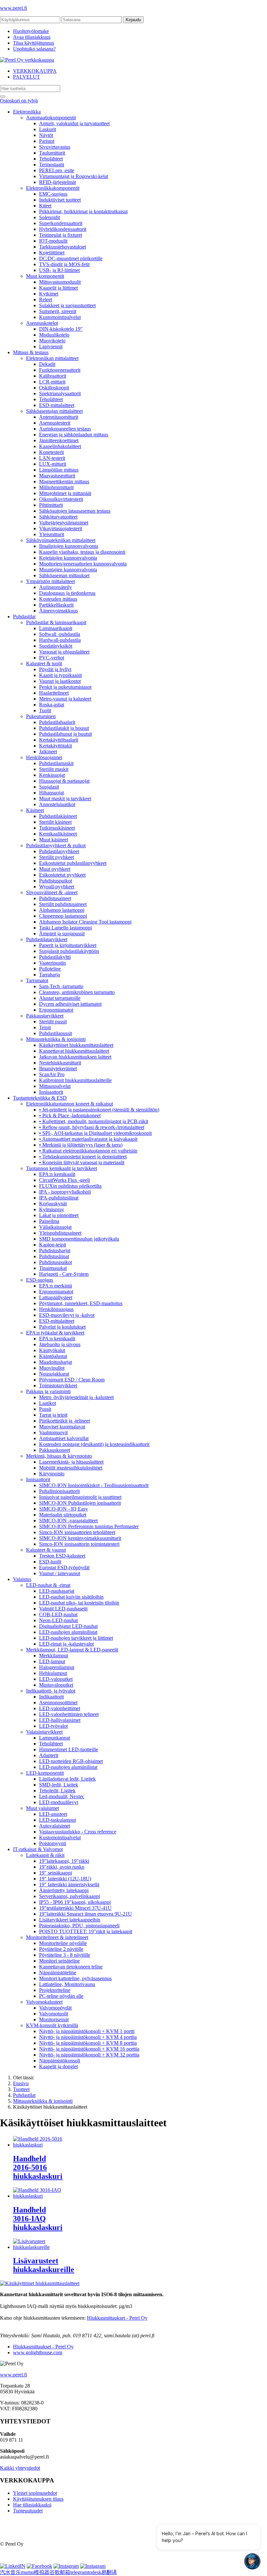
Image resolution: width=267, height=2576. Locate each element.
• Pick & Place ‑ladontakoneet (70, 1115)
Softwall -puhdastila (60, 634)
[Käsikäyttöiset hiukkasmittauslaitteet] (40, 2283)
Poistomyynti (53, 1843)
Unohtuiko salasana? (34, 49)
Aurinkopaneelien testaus (65, 429)
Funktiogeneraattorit (60, 370)
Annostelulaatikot (57, 804)
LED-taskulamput (57, 1820)
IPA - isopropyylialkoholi (65, 1192)
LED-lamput (52, 1661)
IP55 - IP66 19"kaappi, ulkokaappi (75, 1902)
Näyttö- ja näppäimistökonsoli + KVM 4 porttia (88, 2037)
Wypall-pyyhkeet (57, 887)
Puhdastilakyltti (55, 957)
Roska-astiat (52, 705)
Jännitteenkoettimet (59, 440)
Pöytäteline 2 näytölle (61, 1949)
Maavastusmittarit (57, 476)
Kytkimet (49, 294)
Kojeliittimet (52, 253)
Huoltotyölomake (31, 31)
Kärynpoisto (52, 1474)
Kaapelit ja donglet (58, 2066)
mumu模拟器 (35, 2572)
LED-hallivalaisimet (60, 1720)
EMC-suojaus (53, 194)
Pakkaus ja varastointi (48, 1391)
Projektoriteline (55, 1990)
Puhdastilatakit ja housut (64, 728)
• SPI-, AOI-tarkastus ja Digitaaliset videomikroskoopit (95, 1133)
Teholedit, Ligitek (57, 1791)
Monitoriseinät (54, 2019)
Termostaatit (52, 165)
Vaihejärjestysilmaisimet (64, 523)
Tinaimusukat (53, 1268)
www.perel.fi (14, 8)
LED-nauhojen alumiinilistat (68, 1632)
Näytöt (46, 135)
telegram (79, 2572)
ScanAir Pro (52, 1074)
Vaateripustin (52, 963)
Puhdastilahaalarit (57, 722)
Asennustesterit (55, 423)
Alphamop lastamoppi (62, 910)
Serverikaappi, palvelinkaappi (70, 1896)
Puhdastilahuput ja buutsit (65, 734)
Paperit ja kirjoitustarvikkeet (68, 945)
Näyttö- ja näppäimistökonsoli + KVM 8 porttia (88, 2043)
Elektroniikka (27, 112)
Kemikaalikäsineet (58, 834)
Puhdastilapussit (56, 1033)
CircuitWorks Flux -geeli (64, 1180)
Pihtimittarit (51, 505)
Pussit (45, 1409)
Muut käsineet (54, 840)
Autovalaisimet (55, 1826)
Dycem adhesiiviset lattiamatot (70, 1004)
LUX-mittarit (53, 464)
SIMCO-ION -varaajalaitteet (68, 1521)
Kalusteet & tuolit (44, 663)
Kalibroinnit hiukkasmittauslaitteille (75, 1080)
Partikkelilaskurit (56, 605)
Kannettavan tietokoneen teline (71, 1967)
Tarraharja (49, 975)
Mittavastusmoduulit (60, 282)
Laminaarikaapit (56, 628)
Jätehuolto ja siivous (60, 1344)
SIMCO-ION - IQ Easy (63, 1509)
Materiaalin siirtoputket (63, 1515)
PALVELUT (27, 77)
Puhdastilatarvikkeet (47, 939)
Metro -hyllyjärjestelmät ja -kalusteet (76, 1397)
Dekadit (47, 364)
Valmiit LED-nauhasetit (63, 1609)
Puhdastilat (24, 617)
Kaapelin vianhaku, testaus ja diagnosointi (82, 552)
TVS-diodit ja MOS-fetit (64, 264)
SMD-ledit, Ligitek (59, 1785)
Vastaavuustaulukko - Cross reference (78, 1832)
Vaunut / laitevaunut (60, 1573)
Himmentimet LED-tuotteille (69, 1749)
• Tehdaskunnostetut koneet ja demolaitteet (83, 1157)
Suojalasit (49, 787)
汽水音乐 (10, 2572)
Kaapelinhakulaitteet (60, 446)
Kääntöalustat (53, 1356)
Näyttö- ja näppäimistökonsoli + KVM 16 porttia (89, 2049)
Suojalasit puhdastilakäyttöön (69, 951)
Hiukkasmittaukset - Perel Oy (117, 2318)
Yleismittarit (52, 534)
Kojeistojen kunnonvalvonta (68, 558)
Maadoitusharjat (56, 1362)
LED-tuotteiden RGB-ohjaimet (71, 1761)
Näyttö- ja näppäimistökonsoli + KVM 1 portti (87, 2031)
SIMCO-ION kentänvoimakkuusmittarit (80, 1538)
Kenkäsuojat (52, 775)
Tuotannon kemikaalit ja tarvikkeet (62, 1168)
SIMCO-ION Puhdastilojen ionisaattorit (80, 1503)
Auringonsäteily (56, 587)
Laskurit (48, 129)
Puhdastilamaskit (56, 763)
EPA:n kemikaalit (57, 1174)
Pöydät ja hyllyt (55, 669)
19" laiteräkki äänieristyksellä (69, 1884)
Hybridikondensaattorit (63, 229)
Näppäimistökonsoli (60, 2061)
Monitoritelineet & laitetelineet (57, 1937)
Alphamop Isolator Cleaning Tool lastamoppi (85, 922)
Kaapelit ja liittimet (58, 288)
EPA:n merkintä (56, 1286)
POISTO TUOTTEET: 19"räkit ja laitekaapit (86, 1931)
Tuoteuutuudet (28, 2511)
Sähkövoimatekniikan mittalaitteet (61, 540)
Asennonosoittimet (58, 1702)
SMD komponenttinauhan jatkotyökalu (79, 1239)
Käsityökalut (52, 1350)
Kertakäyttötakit (56, 746)
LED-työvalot (53, 1726)
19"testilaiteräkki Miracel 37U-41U (75, 1908)
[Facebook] (39, 2566)
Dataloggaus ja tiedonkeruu (67, 593)
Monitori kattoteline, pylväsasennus (75, 1978)
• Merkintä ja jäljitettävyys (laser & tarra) (81, 1145)
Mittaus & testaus (31, 352)
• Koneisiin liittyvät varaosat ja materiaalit (82, 1162)
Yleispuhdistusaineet (60, 1233)
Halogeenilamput (57, 1667)
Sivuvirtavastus (55, 147)
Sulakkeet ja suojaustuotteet (67, 305)
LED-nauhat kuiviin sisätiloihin (71, 1597)
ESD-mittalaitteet (57, 405)
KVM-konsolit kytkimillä (52, 2025)
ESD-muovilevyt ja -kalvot (67, 1315)
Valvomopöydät (55, 2008)
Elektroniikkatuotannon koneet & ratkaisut (70, 1104)
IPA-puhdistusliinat (59, 1198)
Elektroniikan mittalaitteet (52, 358)
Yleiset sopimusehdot (35, 2493)
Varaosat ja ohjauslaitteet (64, 652)
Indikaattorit (51, 1697)
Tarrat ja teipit (53, 1415)
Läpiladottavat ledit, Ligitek (67, 1779)
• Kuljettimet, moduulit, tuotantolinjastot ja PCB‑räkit (94, 1121)
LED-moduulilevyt (59, 1802)
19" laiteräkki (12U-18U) (65, 1879)
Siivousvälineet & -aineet (52, 892)
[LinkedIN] (13, 2566)
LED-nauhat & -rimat (48, 1585)
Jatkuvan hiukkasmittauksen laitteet (75, 1057)
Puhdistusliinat (54, 1256)
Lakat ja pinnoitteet (59, 1215)
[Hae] (3, 97)
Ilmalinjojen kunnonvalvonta (69, 546)
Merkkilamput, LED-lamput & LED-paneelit (72, 1650)
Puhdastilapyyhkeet (59, 851)
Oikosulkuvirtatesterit (61, 499)
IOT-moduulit (53, 241)
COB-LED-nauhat (58, 1614)
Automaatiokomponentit (51, 118)
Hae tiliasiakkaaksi (32, 2505)
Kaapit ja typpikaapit (60, 675)
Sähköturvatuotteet (58, 517)
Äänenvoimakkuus (58, 611)
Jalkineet (48, 752)
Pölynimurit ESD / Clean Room (72, 1380)
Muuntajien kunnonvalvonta (68, 570)
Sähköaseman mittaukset (64, 575)
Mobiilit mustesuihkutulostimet (71, 1468)
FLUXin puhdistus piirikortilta (70, 1186)
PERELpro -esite (57, 170)
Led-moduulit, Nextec (62, 1796)
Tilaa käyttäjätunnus (34, 43)
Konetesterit (51, 452)
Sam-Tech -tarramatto (61, 986)
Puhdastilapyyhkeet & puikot (56, 845)
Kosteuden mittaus (58, 599)
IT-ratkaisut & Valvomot (38, 1849)
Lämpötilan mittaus (59, 470)
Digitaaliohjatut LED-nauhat (68, 1626)
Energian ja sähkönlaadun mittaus (74, 435)
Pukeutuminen (41, 716)
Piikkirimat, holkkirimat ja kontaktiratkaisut (83, 211)
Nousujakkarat (54, 1374)
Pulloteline (50, 969)
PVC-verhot (52, 658)
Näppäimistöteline (58, 1973)
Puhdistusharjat (55, 1250)
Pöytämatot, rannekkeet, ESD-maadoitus (81, 1303)
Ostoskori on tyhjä (19, 101)
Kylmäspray (52, 1209)
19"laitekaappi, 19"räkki (64, 1861)
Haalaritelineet (54, 693)
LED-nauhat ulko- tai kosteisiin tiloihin (79, 1603)
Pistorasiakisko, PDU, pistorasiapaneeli (79, 1926)
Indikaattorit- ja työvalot (51, 1691)
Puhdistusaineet (55, 898)
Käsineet (35, 810)
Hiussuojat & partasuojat (64, 781)
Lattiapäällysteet (56, 1297)
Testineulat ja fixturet (61, 235)
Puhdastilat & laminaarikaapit (56, 622)
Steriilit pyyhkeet (56, 857)
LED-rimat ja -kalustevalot (66, 1644)
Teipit (45, 1027)
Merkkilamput (54, 1656)
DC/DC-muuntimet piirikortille (71, 258)
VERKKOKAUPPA (35, 71)
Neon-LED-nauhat (58, 1620)
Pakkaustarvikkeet (45, 1016)
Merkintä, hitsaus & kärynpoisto (59, 1456)
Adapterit (49, 1755)
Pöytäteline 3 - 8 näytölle (65, 1955)
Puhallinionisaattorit (59, 1491)
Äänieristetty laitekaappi (64, 1890)
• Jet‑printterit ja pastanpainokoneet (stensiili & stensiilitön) (99, 1110)
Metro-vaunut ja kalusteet (65, 699)
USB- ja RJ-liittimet (59, 270)
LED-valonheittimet (60, 1708)
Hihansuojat (51, 793)
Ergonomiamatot (56, 1010)
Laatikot (48, 1403)
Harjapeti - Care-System (64, 1274)
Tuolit (45, 710)
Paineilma (49, 1221)
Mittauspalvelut (55, 1086)
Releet (46, 300)
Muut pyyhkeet (55, 869)
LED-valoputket (56, 1679)
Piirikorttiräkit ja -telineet (64, 1421)
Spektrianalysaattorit (60, 393)
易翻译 (109, 2572)
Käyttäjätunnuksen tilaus (38, 2499)
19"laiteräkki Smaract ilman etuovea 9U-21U (85, 1914)
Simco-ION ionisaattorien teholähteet (77, 1532)
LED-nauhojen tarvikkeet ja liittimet (76, 1638)
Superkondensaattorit (61, 223)
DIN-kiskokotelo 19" (61, 329)
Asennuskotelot (42, 323)
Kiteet (45, 206)
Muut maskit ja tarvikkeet (65, 798)
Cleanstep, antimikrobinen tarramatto (77, 992)
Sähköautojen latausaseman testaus (75, 511)
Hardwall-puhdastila (60, 640)
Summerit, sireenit (58, 311)
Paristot (47, 141)
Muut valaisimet (42, 1808)
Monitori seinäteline (59, 1961)
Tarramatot (37, 980)
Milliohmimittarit (56, 487)
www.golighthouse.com (38, 2352)
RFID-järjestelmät (57, 182)
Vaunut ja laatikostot (60, 681)
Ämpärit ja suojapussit (62, 934)
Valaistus (22, 1579)
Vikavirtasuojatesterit (61, 528)
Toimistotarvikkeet (58, 1386)
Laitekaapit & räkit (45, 1855)
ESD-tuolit (50, 1562)
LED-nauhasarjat (57, 1591)
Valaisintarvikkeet (44, 1732)
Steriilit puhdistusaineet (63, 904)
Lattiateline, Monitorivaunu (67, 1984)
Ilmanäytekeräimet (58, 1069)
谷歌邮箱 (60, 2572)
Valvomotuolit (54, 2014)
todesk (95, 2572)
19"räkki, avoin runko (62, 1867)
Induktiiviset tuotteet (60, 200)
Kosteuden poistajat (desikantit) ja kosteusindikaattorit (94, 1444)
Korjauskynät (53, 1204)
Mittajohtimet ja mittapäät (65, 493)
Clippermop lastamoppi (63, 916)
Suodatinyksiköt (56, 646)
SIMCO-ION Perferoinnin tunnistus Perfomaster (89, 1526)
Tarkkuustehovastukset (63, 247)
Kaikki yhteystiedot (20, 2468)
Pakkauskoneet (55, 1450)
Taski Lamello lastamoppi (65, 928)
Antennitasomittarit (59, 417)
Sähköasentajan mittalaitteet (54, 411)
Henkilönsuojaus (56, 1309)
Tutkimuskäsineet (57, 828)
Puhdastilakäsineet (58, 816)
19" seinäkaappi (56, 1873)
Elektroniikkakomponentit (53, 188)
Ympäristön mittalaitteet (50, 581)
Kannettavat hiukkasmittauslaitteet (74, 1051)
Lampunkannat (55, 1738)
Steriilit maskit (54, 769)
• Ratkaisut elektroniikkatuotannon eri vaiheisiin (88, 1151)
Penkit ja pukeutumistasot (65, 687)
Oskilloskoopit (54, 388)
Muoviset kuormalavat (62, 1427)
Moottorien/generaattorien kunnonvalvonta (83, 564)
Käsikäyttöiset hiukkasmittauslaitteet (76, 1045)
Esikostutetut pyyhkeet (62, 875)
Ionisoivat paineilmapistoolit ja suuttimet (80, 1497)
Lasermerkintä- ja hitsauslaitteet (71, 1462)
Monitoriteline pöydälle (63, 1943)
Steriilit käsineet (55, 822)
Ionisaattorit (51, 1092)
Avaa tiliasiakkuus (32, 37)
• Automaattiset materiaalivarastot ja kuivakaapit (88, 1139)
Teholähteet (51, 159)
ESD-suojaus (40, 1280)
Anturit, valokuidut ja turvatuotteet (74, 123)
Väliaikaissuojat (55, 1227)
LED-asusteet (53, 1814)
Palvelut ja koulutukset (62, 1327)
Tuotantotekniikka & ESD (40, 1098)
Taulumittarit (52, 153)
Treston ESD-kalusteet (62, 1556)
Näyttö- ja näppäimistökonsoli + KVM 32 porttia (89, 2055)
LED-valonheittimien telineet (69, 1714)
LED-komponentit (45, 1773)
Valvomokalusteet (44, 2002)
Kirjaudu (133, 20)
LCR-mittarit (52, 382)
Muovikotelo (52, 341)
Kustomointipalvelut (60, 317)
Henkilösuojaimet (44, 757)
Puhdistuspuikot (56, 881)
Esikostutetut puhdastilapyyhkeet (73, 863)
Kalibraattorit (53, 376)
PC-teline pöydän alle (61, 1996)
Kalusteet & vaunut (46, 1550)
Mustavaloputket (56, 1685)
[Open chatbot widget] (252, 2561)
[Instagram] (66, 2566)
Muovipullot (52, 1368)
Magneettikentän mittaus (64, 482)
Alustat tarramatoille (60, 998)
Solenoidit (49, 217)
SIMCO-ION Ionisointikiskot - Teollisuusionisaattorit (94, 1485)
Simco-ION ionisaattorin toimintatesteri (79, 1544)
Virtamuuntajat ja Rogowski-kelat (74, 176)
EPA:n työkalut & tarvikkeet (55, 1333)
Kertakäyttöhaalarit (59, 740)
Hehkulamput (53, 1673)
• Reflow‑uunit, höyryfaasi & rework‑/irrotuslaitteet (92, 1127)
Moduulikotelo (54, 335)
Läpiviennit (51, 346)
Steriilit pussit (53, 1022)
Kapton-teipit (53, 1245)
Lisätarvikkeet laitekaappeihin (70, 1920)
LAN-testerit (52, 458)
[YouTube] (93, 2566)
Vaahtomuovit (53, 1432)
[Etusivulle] (27, 60)
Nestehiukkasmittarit (60, 1063)
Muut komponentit (45, 276)
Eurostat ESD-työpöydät (64, 1567)
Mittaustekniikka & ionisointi (56, 1039)
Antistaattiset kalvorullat (64, 1438)
